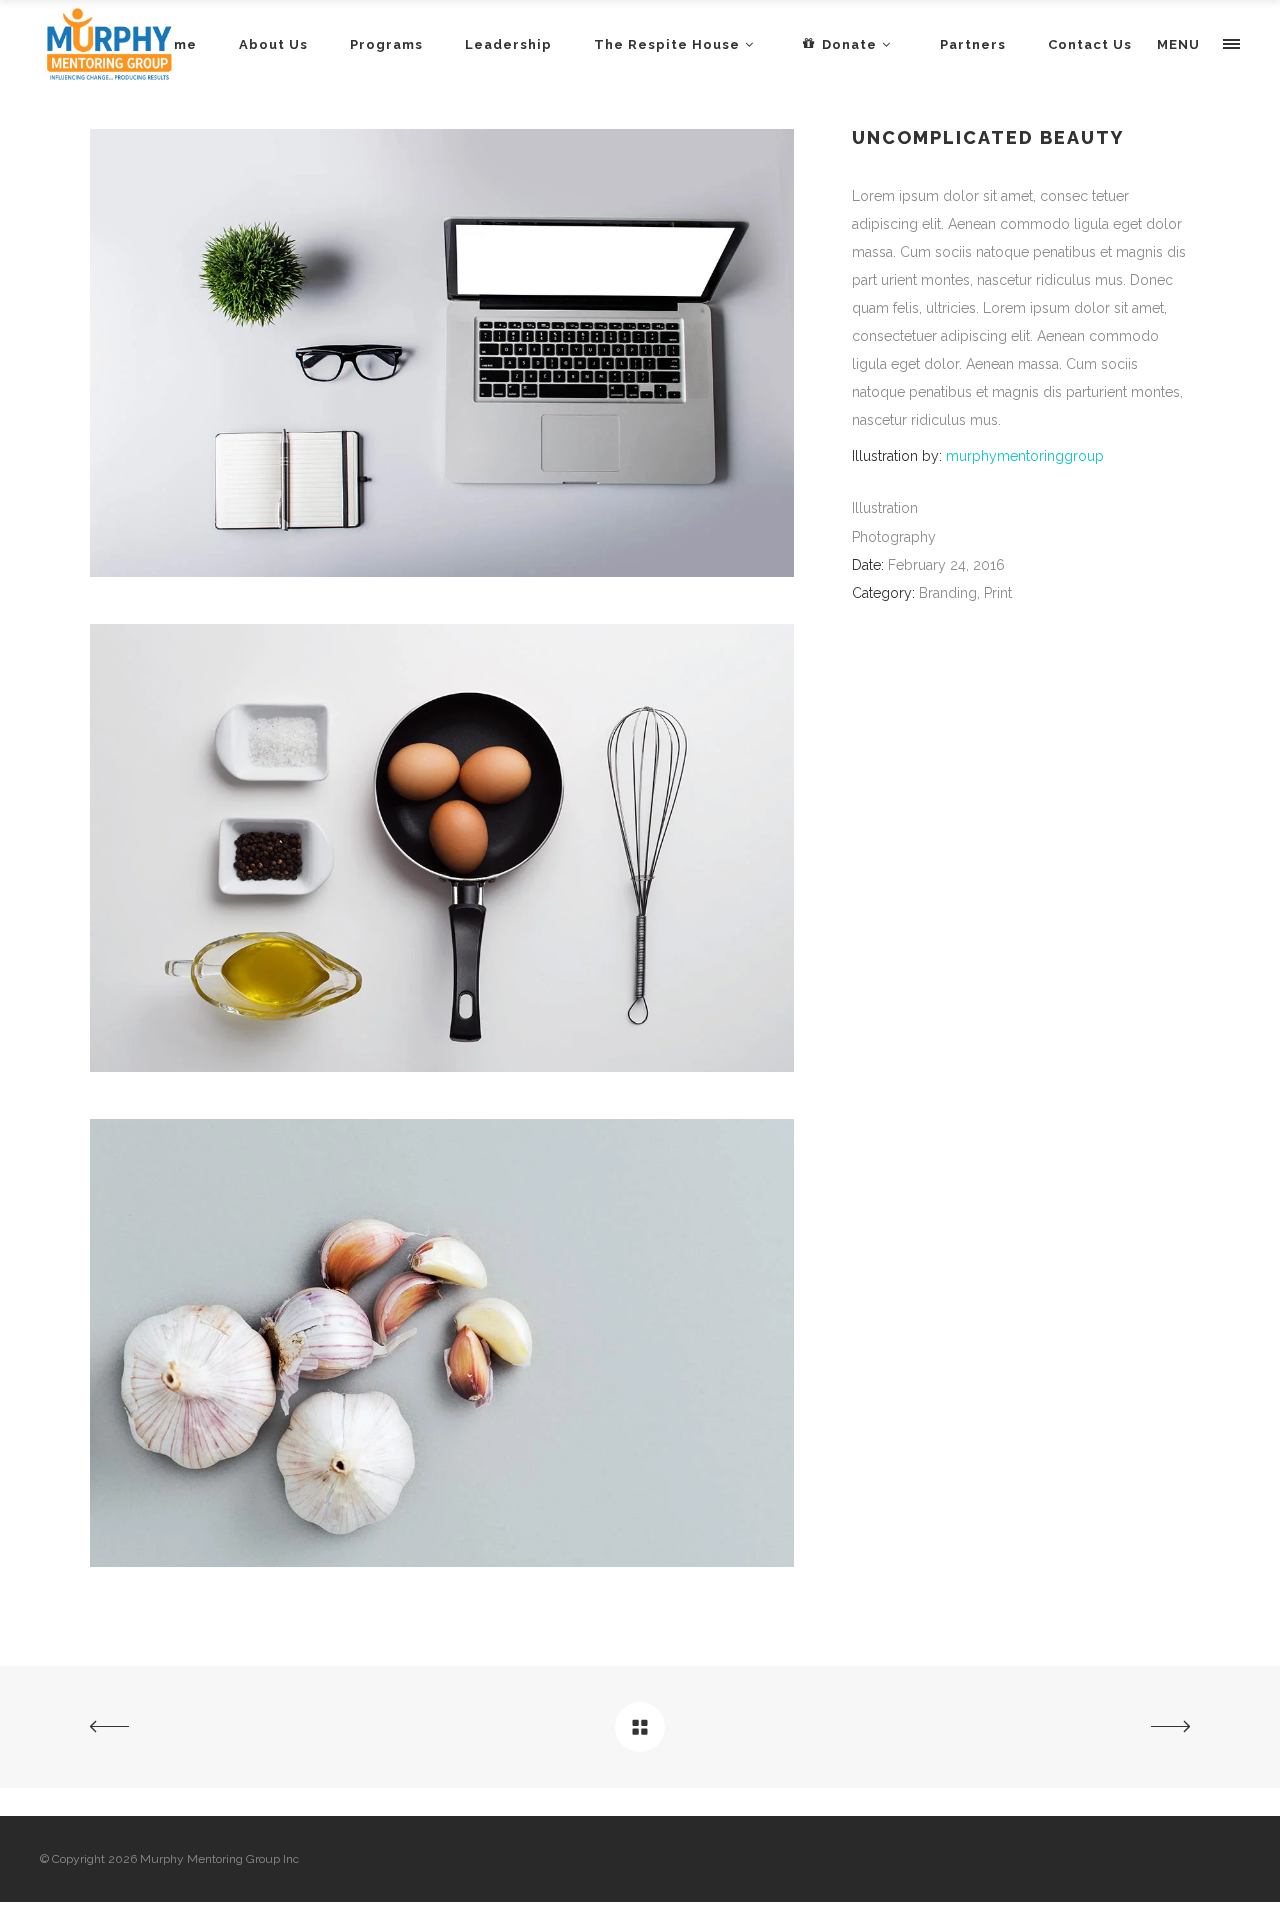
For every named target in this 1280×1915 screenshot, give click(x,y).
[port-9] (442, 1067)
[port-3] (442, 572)
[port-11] (442, 1562)
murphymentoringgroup (1025, 456)
